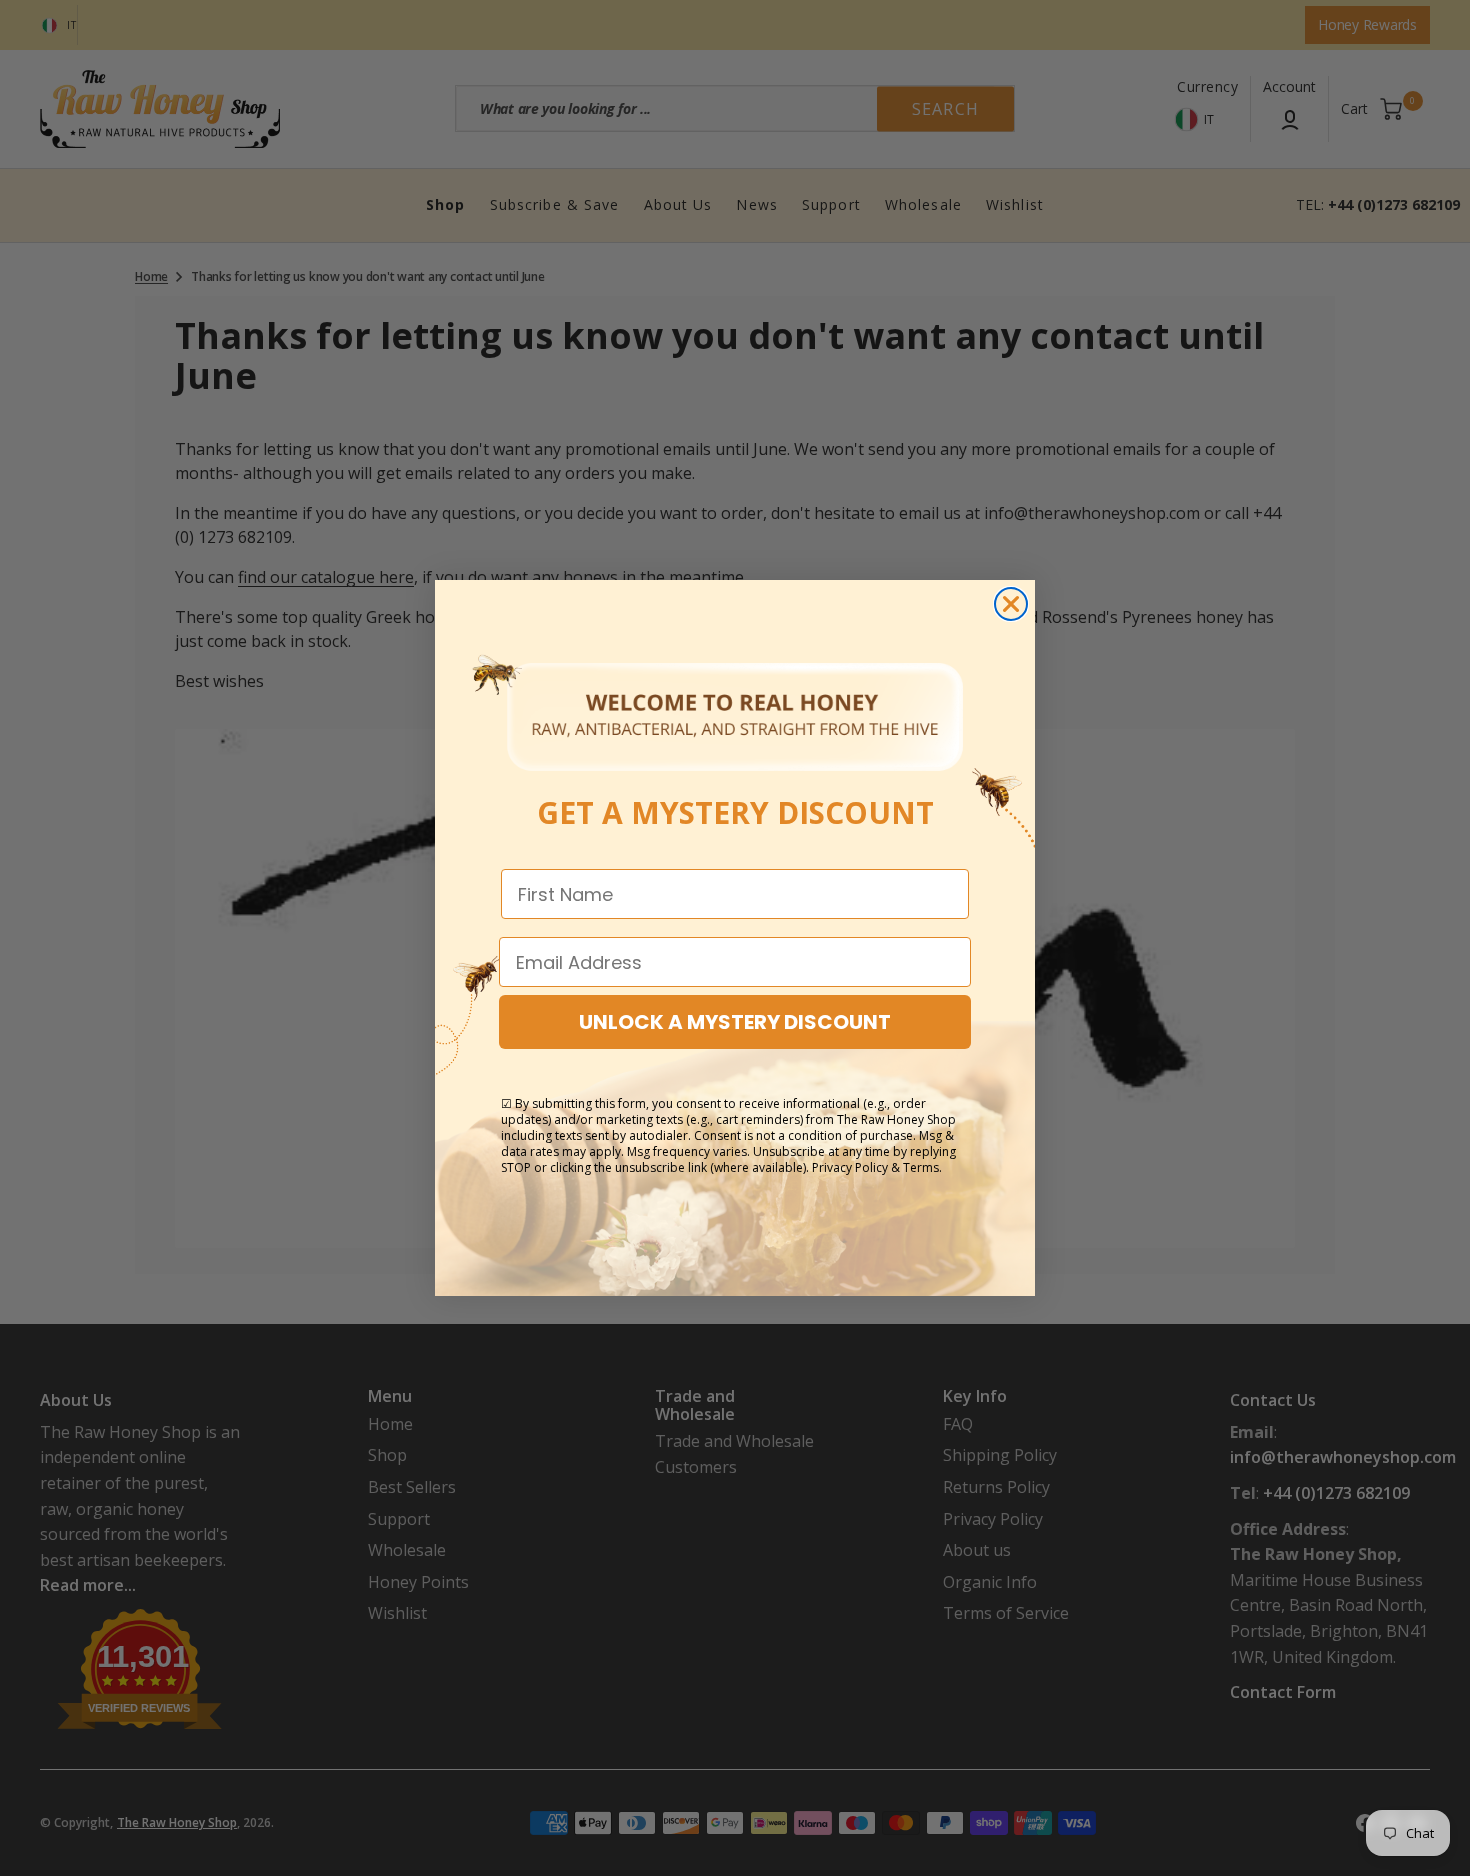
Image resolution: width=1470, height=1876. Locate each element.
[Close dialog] (1011, 604)
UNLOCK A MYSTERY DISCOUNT (735, 1022)
